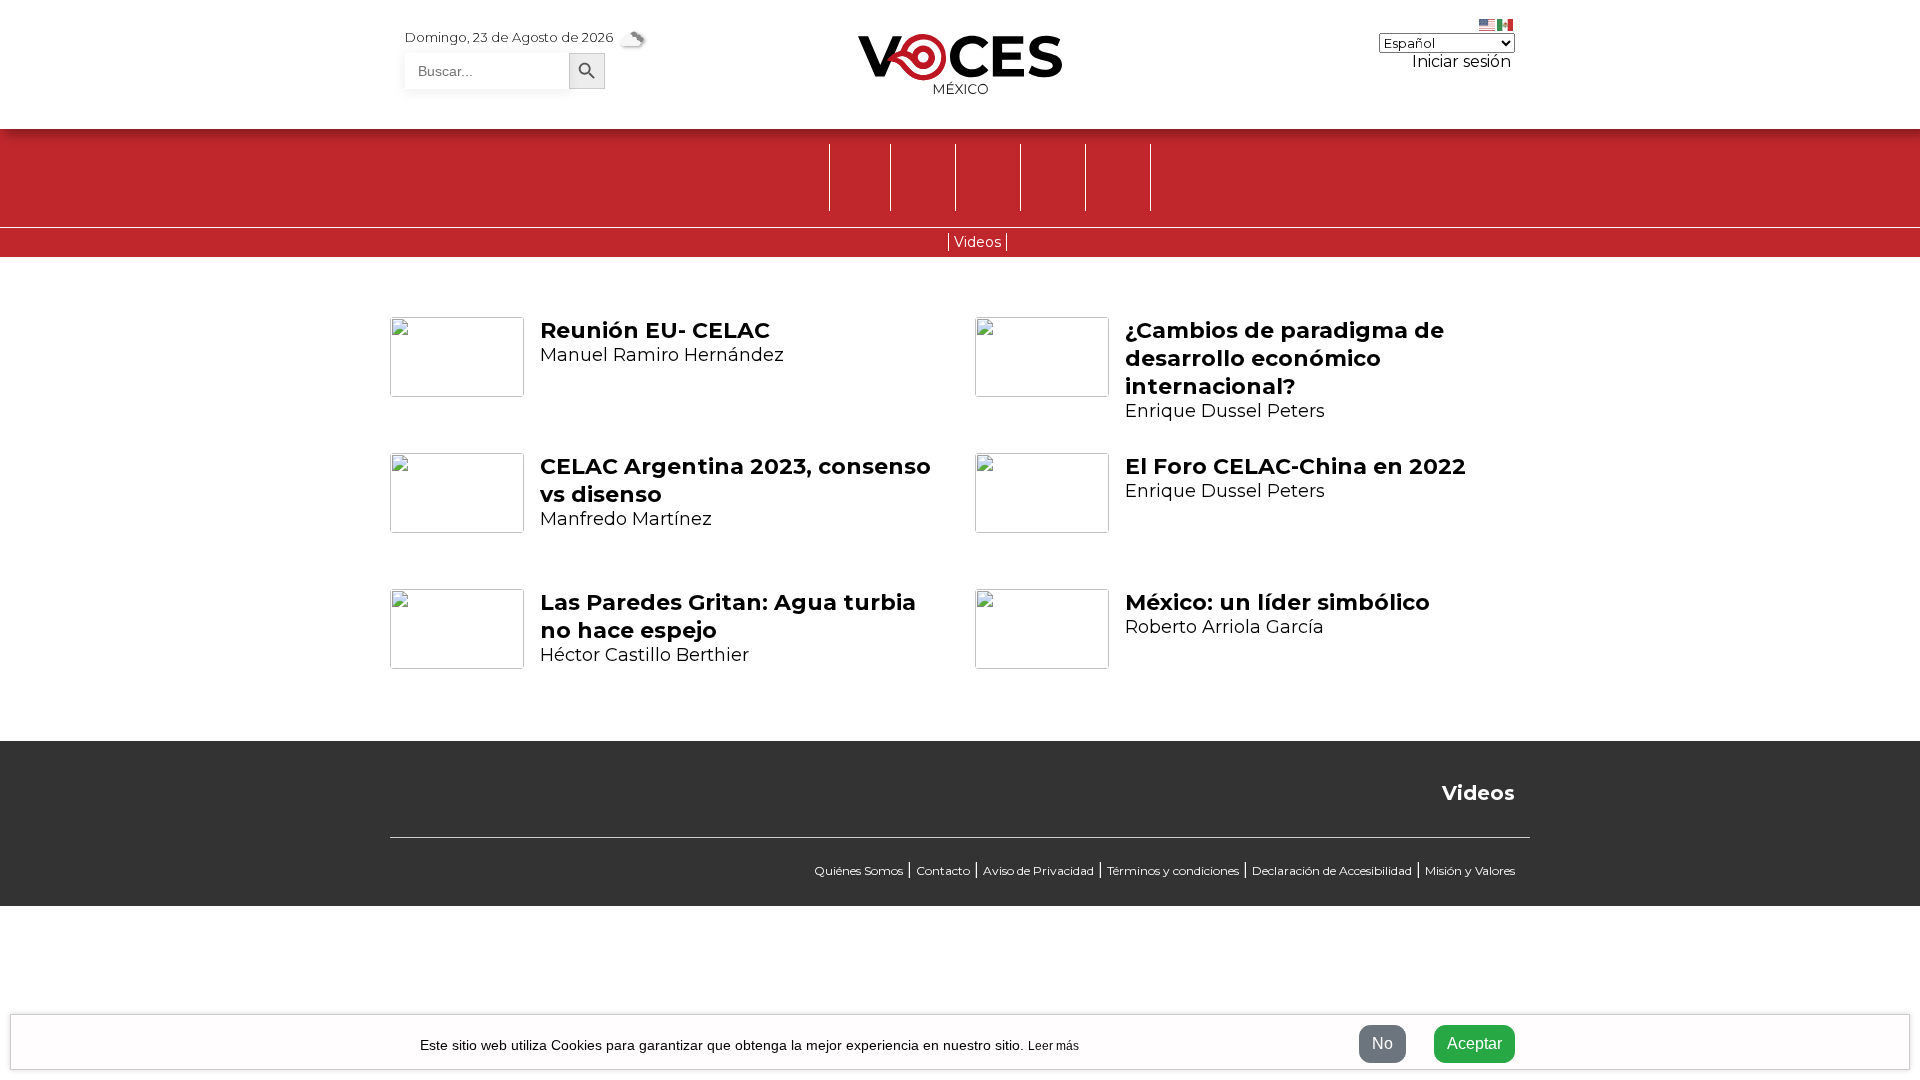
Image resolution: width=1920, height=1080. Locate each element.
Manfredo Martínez (626, 519)
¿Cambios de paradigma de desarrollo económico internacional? (1284, 358)
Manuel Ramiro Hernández (662, 355)
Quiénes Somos (858, 870)
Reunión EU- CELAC (655, 330)
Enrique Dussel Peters (1225, 411)
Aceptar (1474, 1043)
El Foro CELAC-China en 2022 (1295, 466)
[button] (325, 505)
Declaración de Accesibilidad (1332, 870)
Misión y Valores (1470, 870)
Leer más (1053, 1046)
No (1382, 1043)
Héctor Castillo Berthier (644, 655)
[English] (1488, 23)
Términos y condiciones (1173, 870)
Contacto (943, 870)
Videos (977, 242)
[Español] (1506, 23)
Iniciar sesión (1459, 61)
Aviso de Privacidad (1038, 870)
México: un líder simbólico (1277, 602)
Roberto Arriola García (1224, 627)
